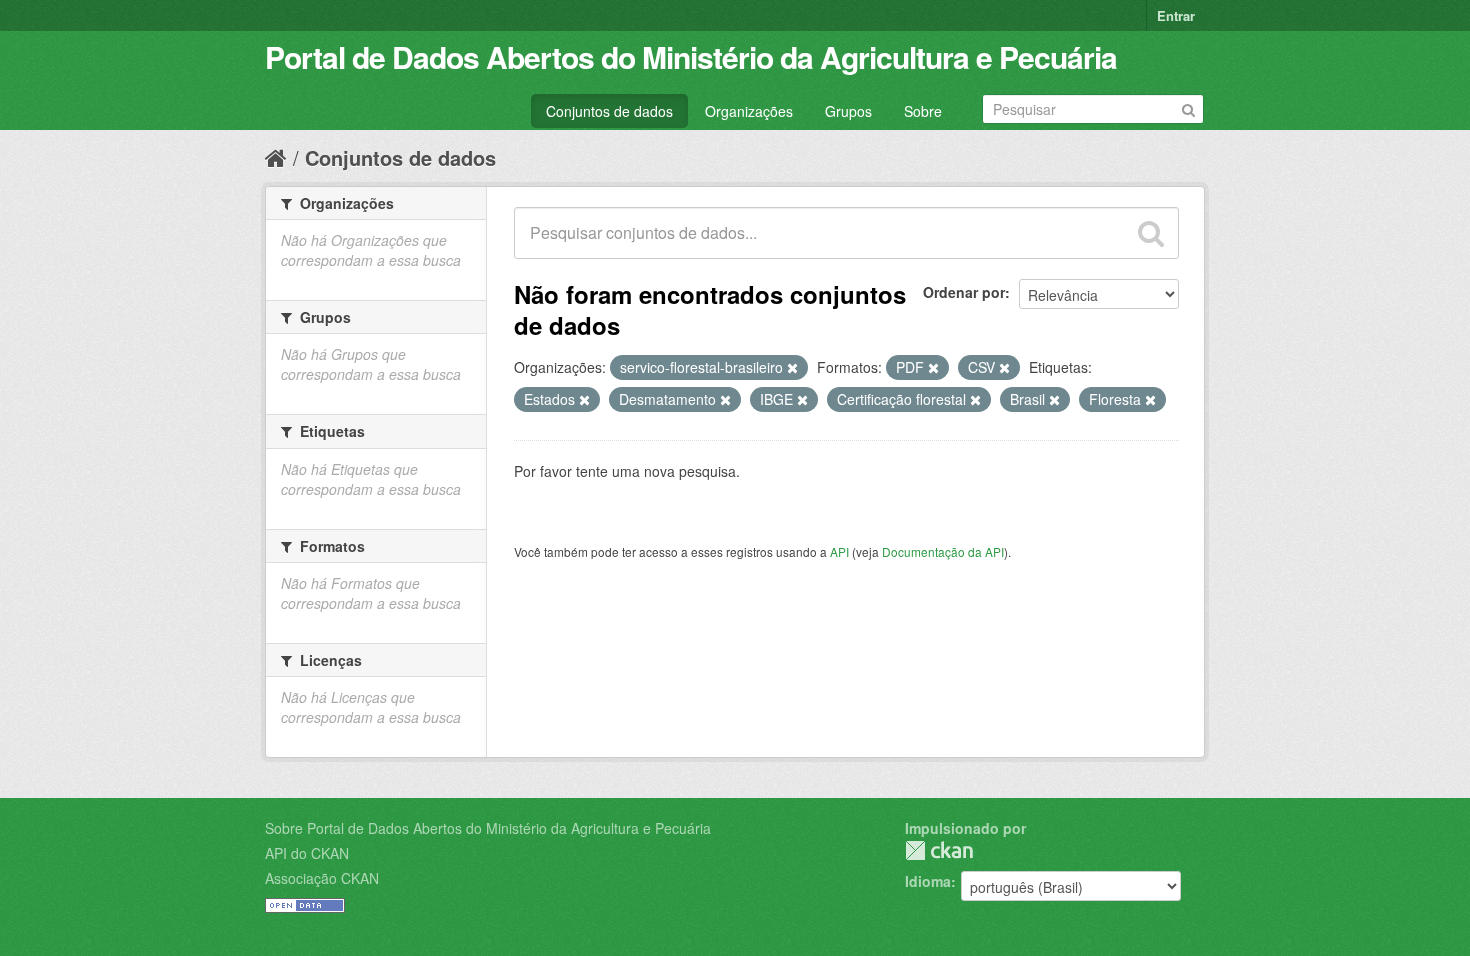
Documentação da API (943, 551)
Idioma (928, 881)
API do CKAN (307, 853)
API (839, 551)
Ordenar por (964, 292)
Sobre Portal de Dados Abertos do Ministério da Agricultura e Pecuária (488, 828)
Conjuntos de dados (609, 111)
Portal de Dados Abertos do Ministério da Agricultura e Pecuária (691, 56)
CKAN (939, 850)
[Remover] (792, 368)
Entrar (1176, 15)
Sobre (923, 111)
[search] (1151, 233)
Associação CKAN (322, 878)
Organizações (749, 111)
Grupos (848, 111)
